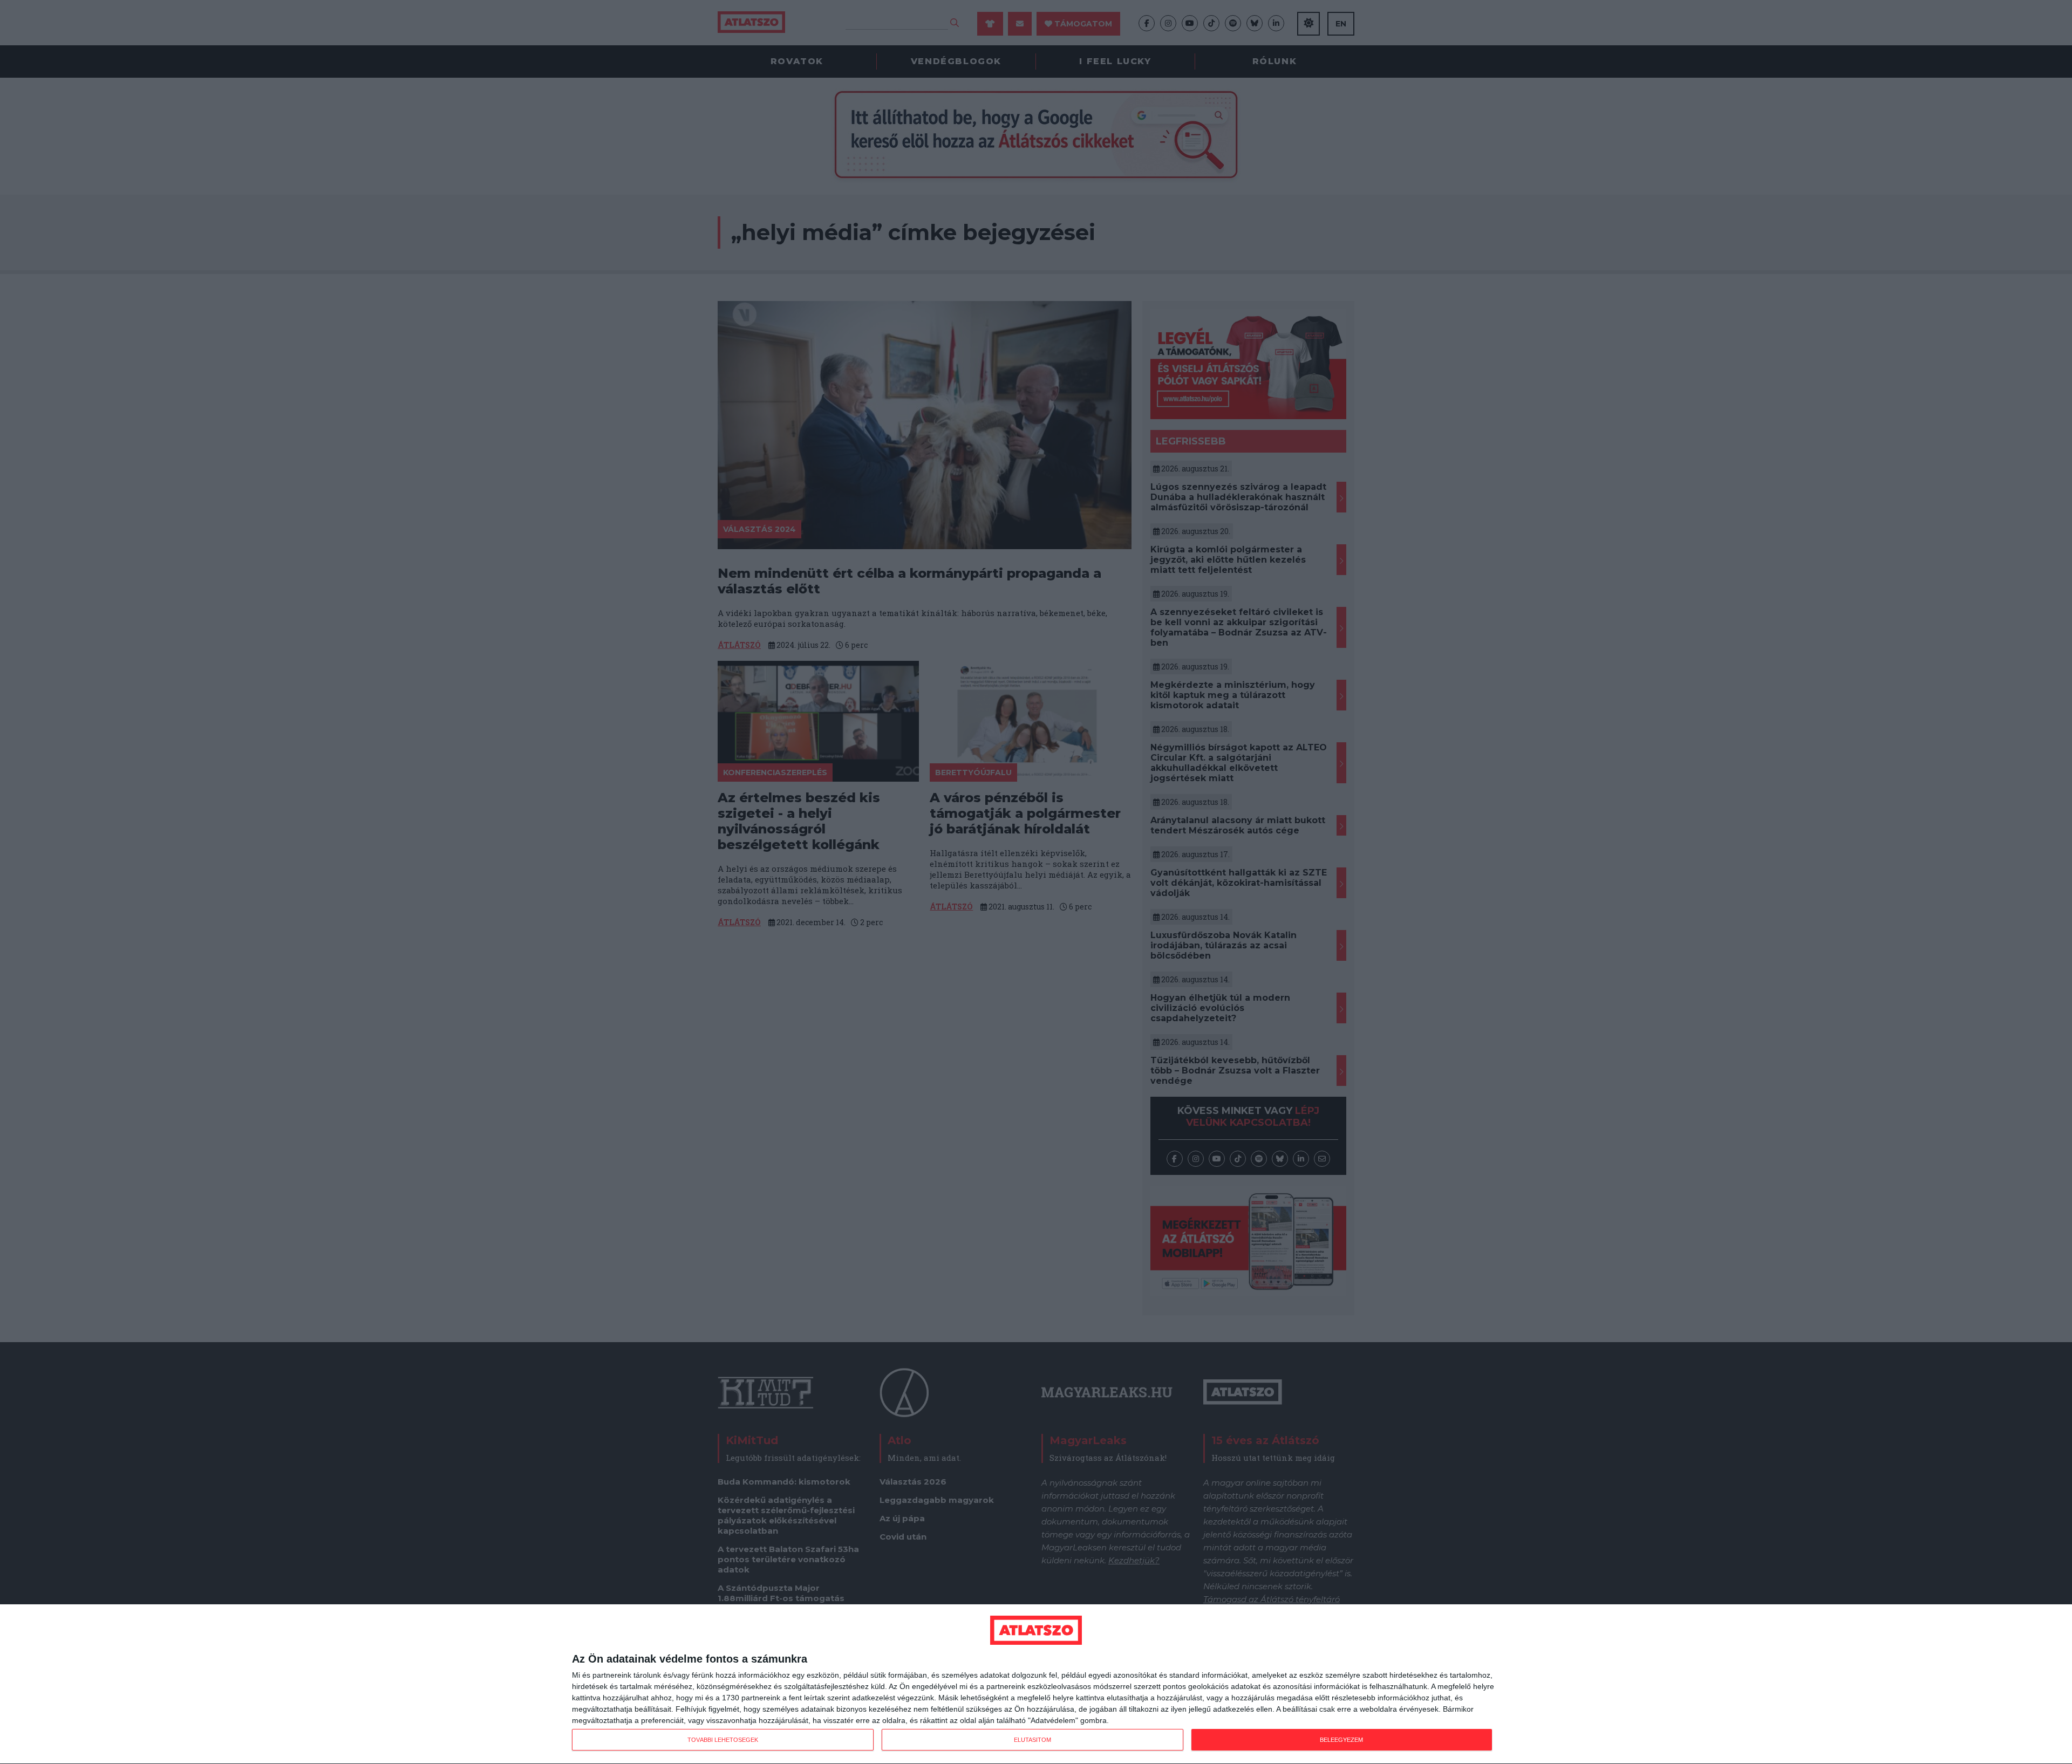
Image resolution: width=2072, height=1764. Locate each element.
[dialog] (1036, 1684)
